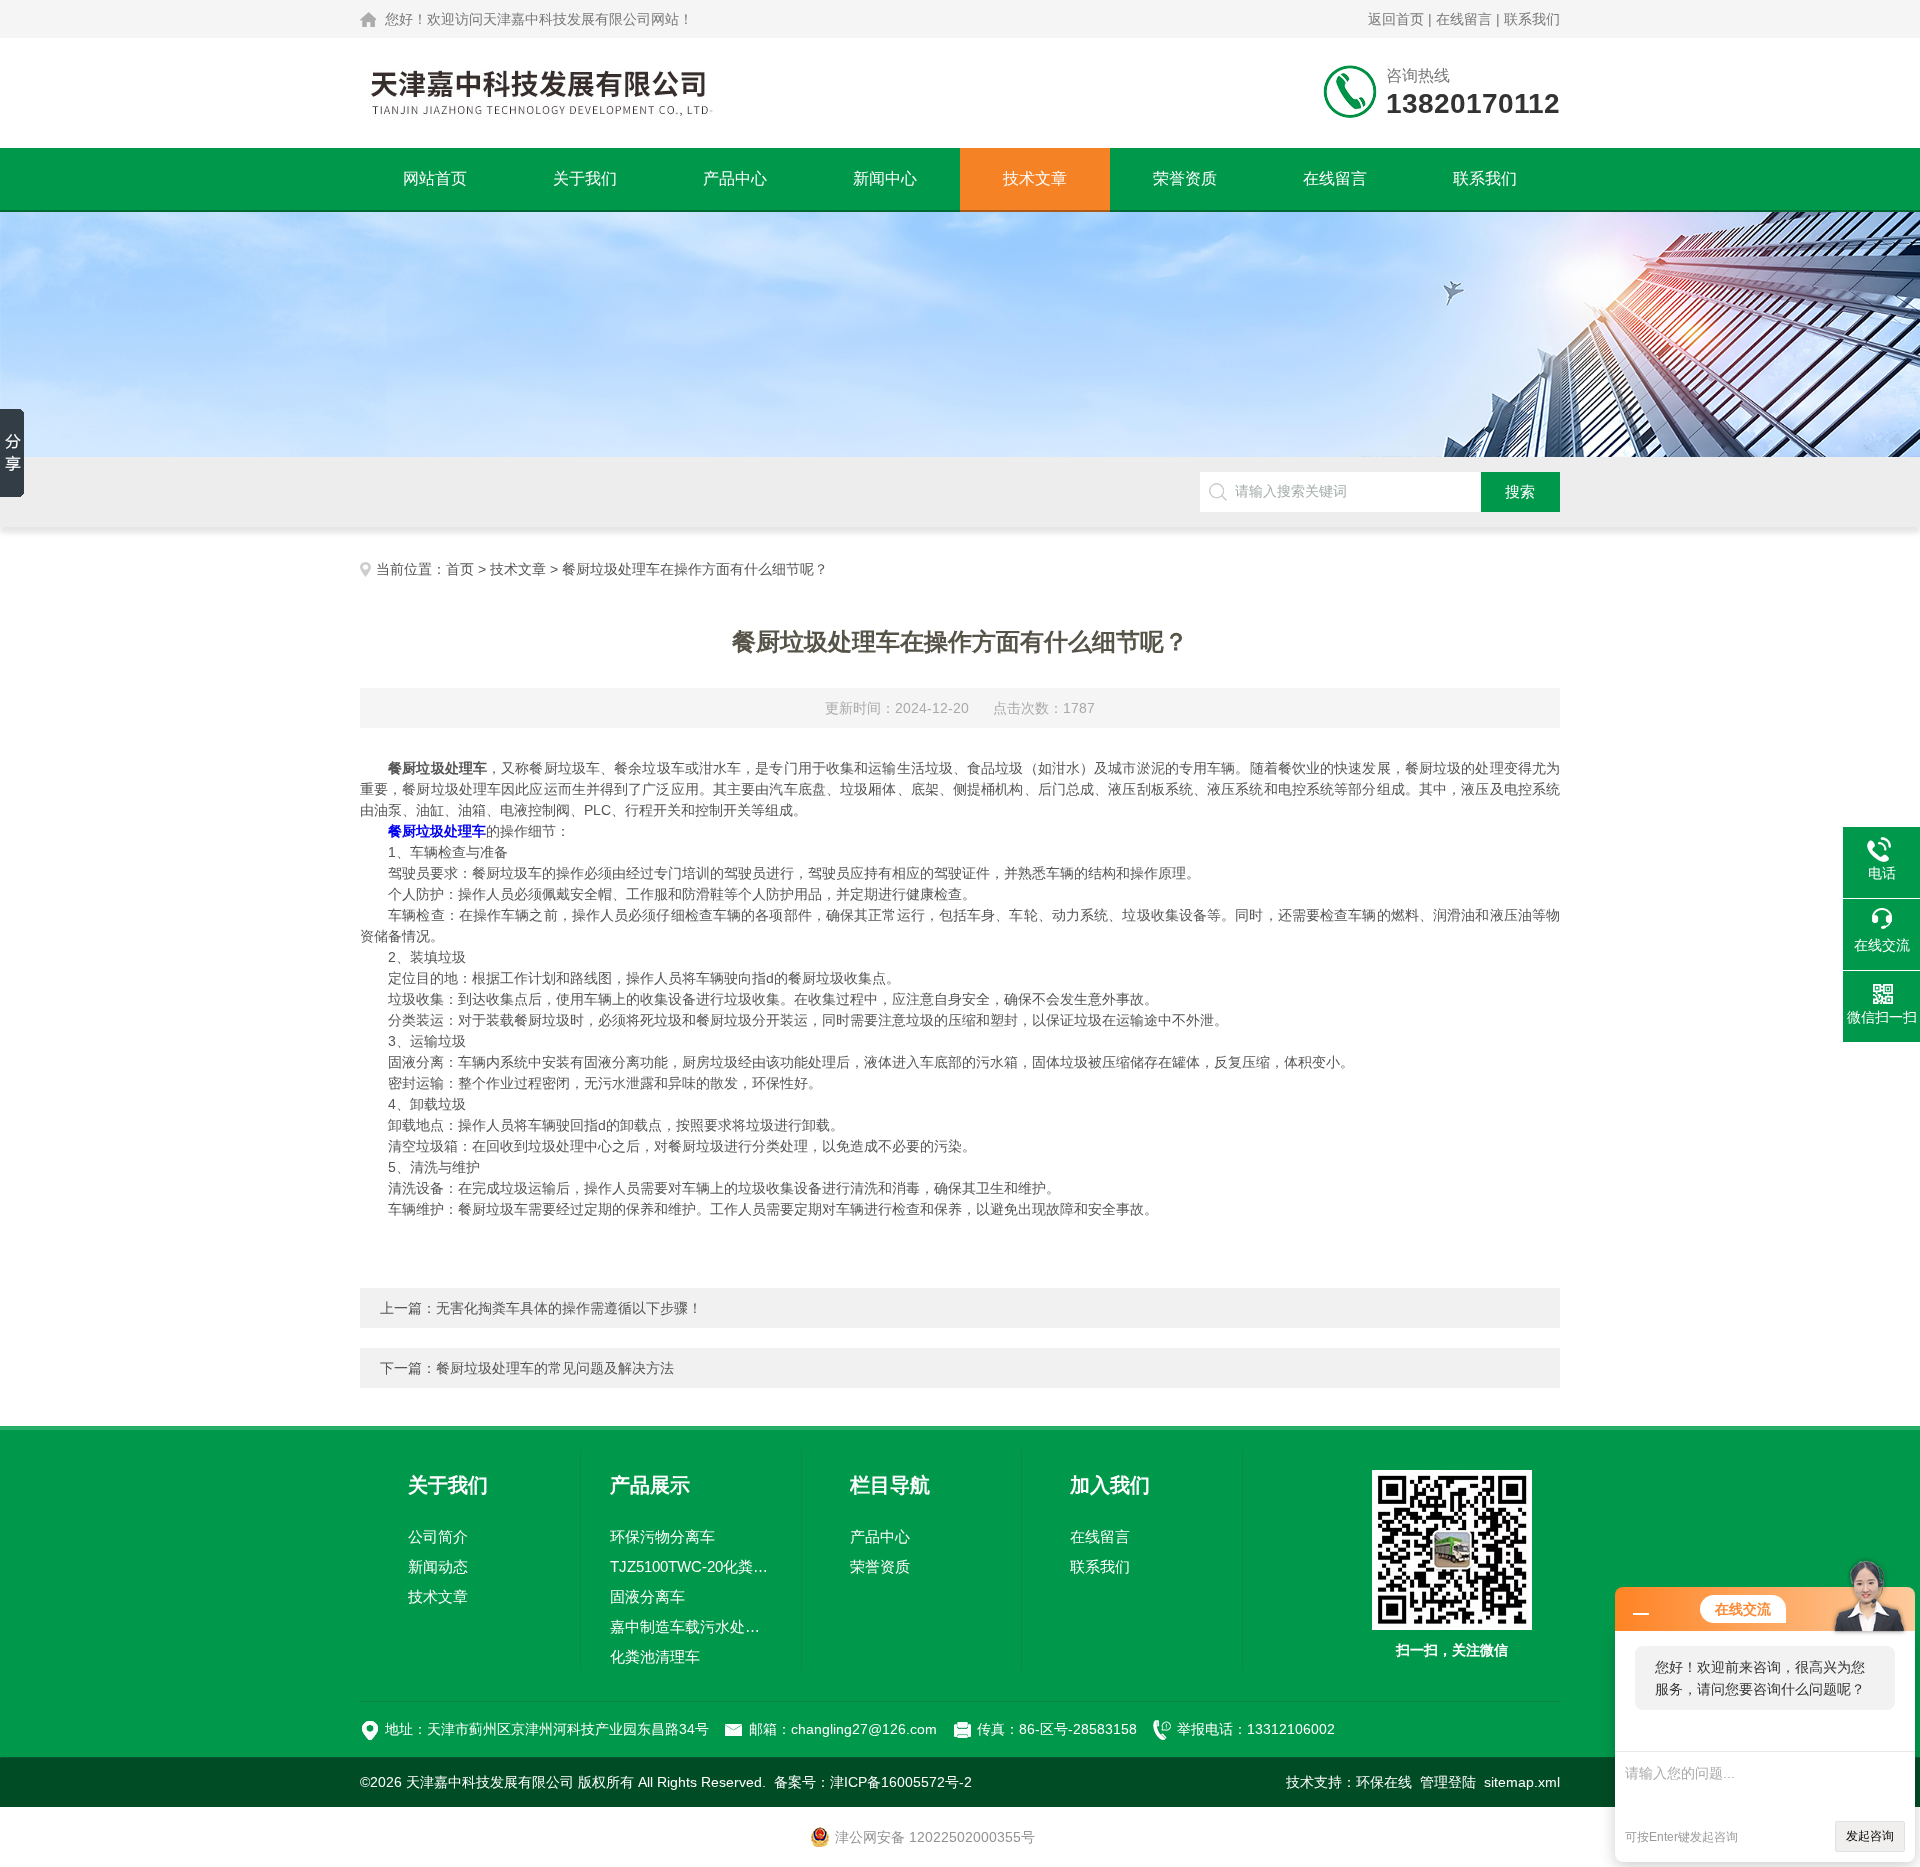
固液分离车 (647, 1596)
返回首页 (1396, 19)
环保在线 (1384, 1782)
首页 (460, 569)
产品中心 (735, 178)
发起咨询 (1870, 1836)
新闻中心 (885, 178)
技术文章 (1035, 178)
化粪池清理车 (655, 1656)
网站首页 (435, 178)
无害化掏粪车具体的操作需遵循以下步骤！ (569, 1308)
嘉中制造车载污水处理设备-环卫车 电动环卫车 (691, 1626)
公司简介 (438, 1536)
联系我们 (1532, 19)
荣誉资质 (1185, 178)
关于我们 (585, 178)
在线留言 (1464, 19)
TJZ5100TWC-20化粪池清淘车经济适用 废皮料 (691, 1566)
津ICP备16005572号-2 (901, 1782)
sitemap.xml (1522, 1782)
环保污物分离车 (662, 1536)
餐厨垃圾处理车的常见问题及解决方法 (555, 1368)
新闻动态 (438, 1566)
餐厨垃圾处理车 (437, 831)
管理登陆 (1448, 1782)
